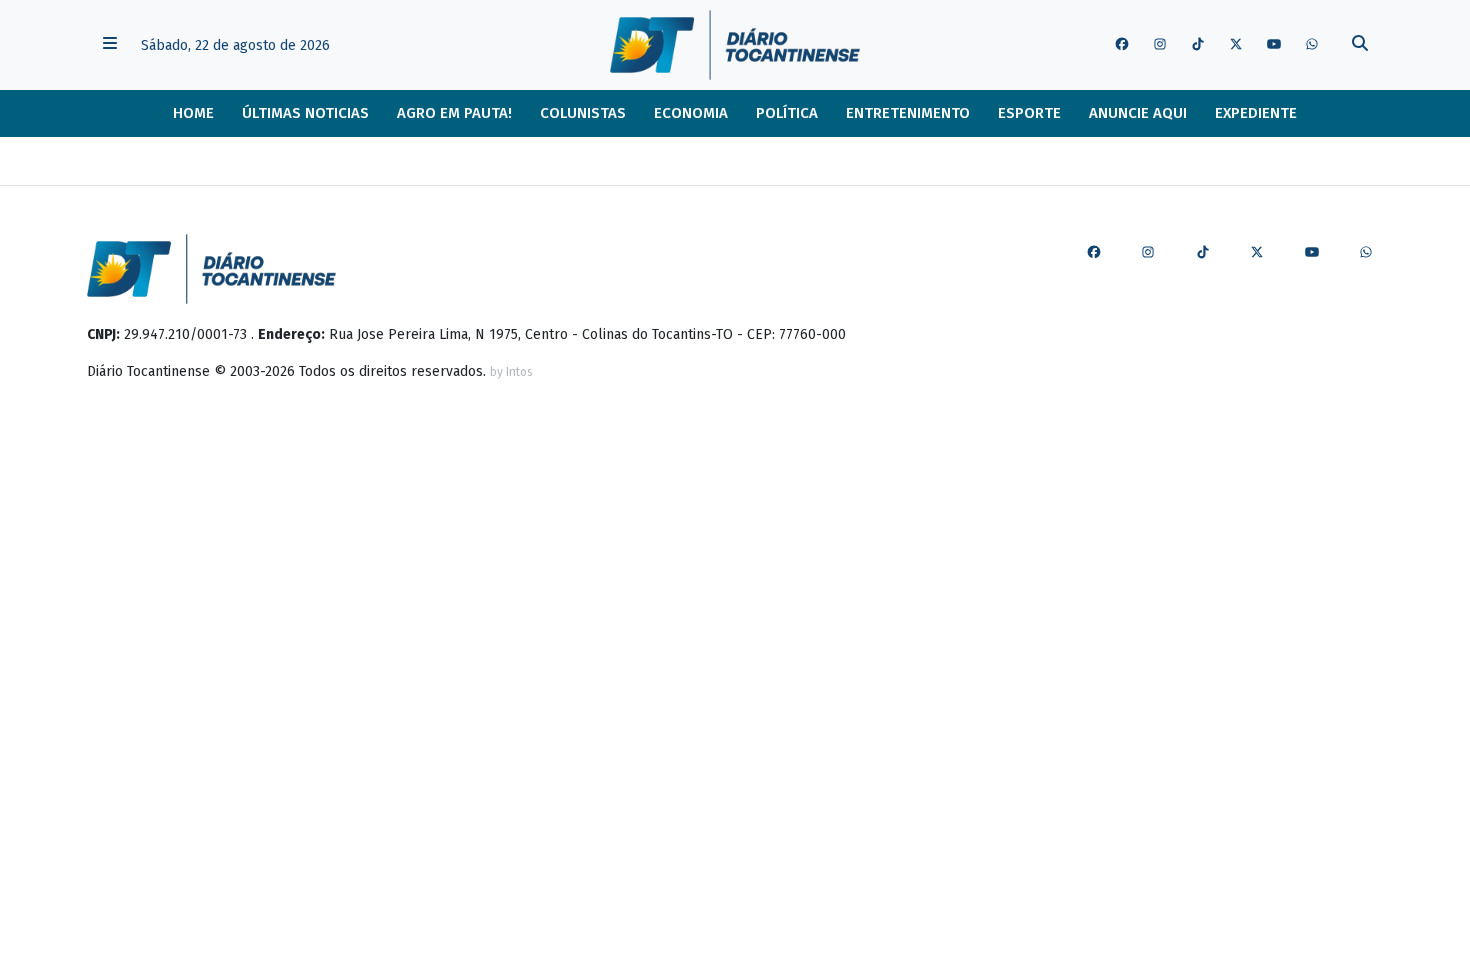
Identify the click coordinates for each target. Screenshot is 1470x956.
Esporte (1029, 113)
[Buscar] (1360, 45)
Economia (691, 113)
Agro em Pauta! (454, 113)
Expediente (1256, 113)
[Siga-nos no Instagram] (1160, 45)
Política (787, 113)
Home (193, 113)
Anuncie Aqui (1138, 113)
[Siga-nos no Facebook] (1122, 45)
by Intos (511, 372)
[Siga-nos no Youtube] (1274, 45)
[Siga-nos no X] (1236, 45)
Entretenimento (908, 113)
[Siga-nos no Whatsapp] (1312, 45)
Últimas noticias (305, 113)
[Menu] (110, 45)
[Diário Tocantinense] (734, 45)
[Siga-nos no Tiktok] (1198, 45)
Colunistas (583, 113)
